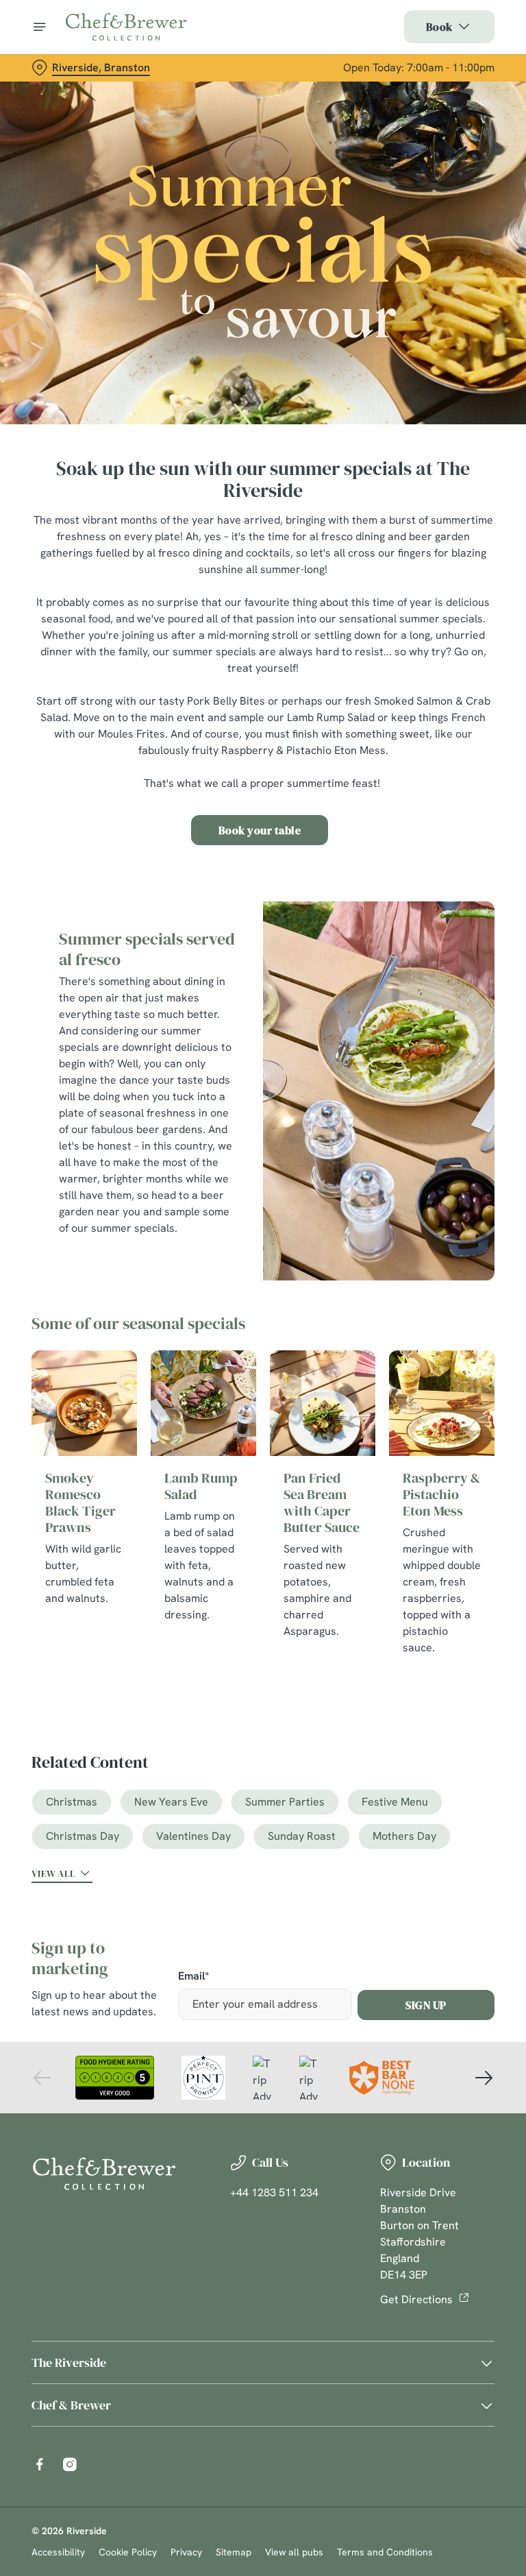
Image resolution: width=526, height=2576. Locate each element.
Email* (193, 1977)
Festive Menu (395, 1802)
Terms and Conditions (385, 2552)
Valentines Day (193, 1836)
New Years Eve (171, 1802)
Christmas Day (83, 1836)
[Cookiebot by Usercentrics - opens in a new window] (450, 1135)
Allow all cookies (429, 1430)
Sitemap (234, 2552)
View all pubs (294, 2552)
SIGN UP (426, 2005)
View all (53, 1873)
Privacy (186, 2552)
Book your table (260, 830)
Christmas (72, 1802)
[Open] (40, 27)
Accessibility (58, 2552)
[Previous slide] (42, 2078)
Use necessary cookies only (260, 1430)
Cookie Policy (128, 2552)
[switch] (198, 1336)
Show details (452, 1386)
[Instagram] (70, 2464)
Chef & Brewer (71, 2405)
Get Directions (416, 2299)
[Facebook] (40, 2464)
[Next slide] (484, 2078)
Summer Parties (285, 1802)
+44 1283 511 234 (274, 2192)
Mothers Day (404, 1836)
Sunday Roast (302, 1836)
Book (439, 27)
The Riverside (69, 2362)
